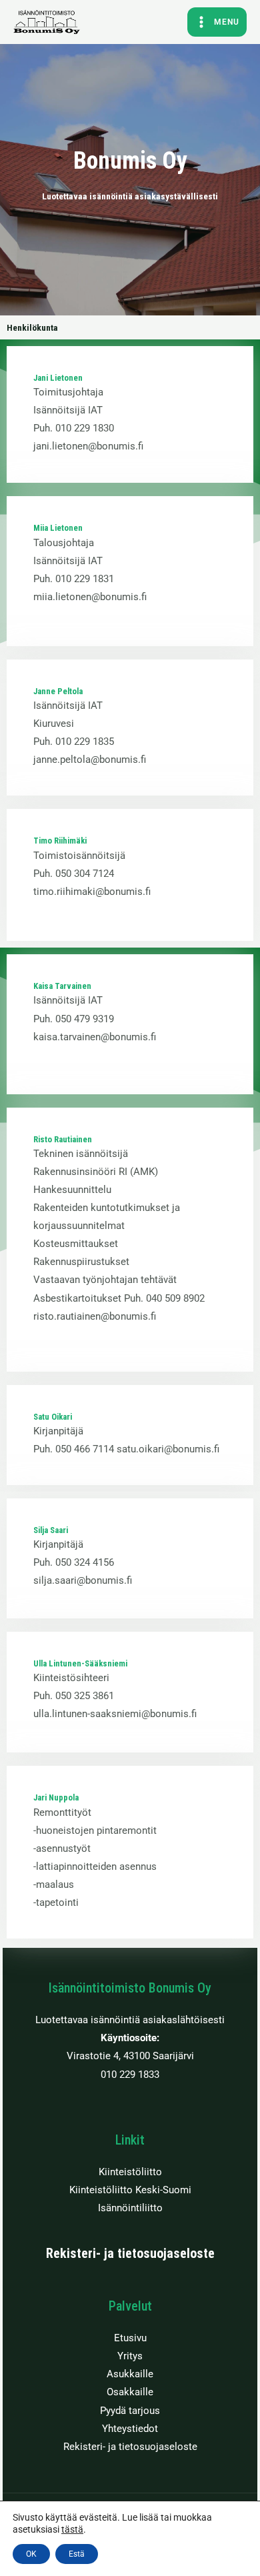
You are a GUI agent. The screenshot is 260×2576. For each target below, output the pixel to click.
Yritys (130, 2356)
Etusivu (130, 2338)
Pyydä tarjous (130, 2411)
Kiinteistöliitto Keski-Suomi (130, 2190)
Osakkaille (130, 2392)
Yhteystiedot (130, 2429)
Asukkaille (130, 2374)
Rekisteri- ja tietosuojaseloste (130, 2253)
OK (31, 2554)
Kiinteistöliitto (130, 2172)
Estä (77, 2554)
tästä (72, 2529)
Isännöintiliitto (130, 2208)
